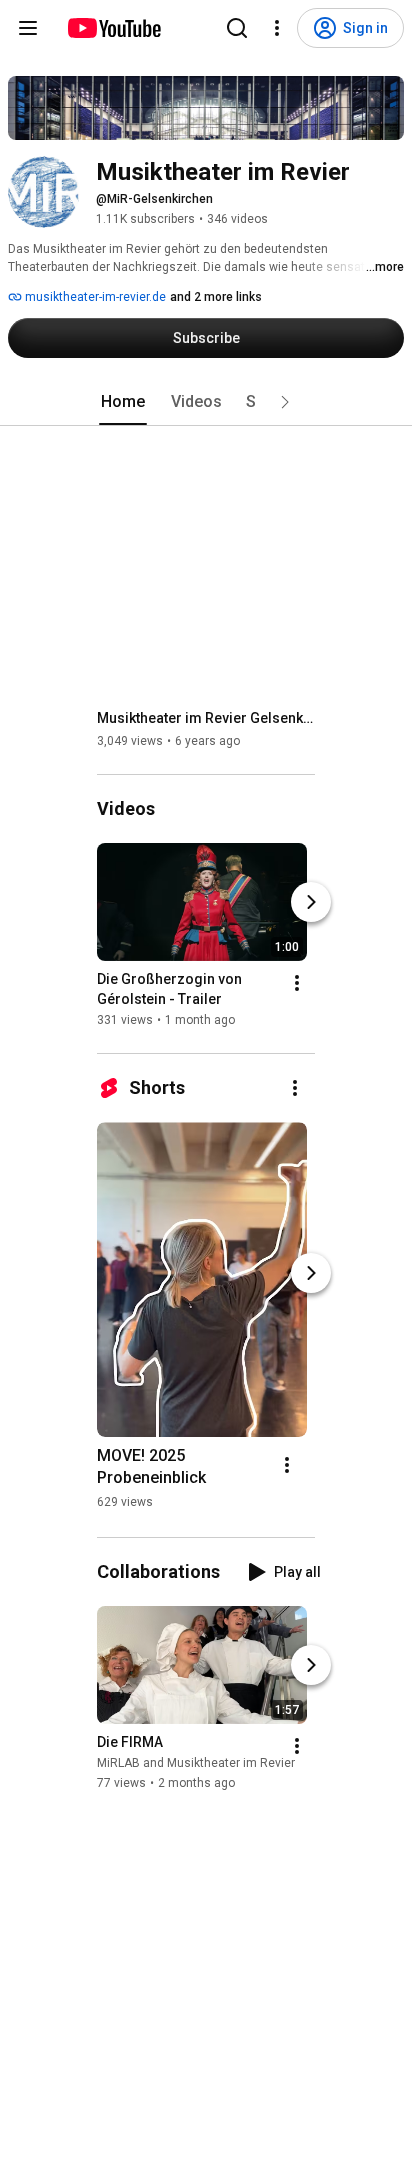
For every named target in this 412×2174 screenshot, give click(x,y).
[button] (285, 402)
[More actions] (297, 983)
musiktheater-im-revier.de (94, 297)
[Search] (237, 28)
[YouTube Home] (113, 28)
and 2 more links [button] (216, 297)
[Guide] (28, 28)
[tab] (123, 402)
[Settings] (277, 28)
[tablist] (206, 402)
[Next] (311, 902)
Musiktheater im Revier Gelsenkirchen (206, 718)
